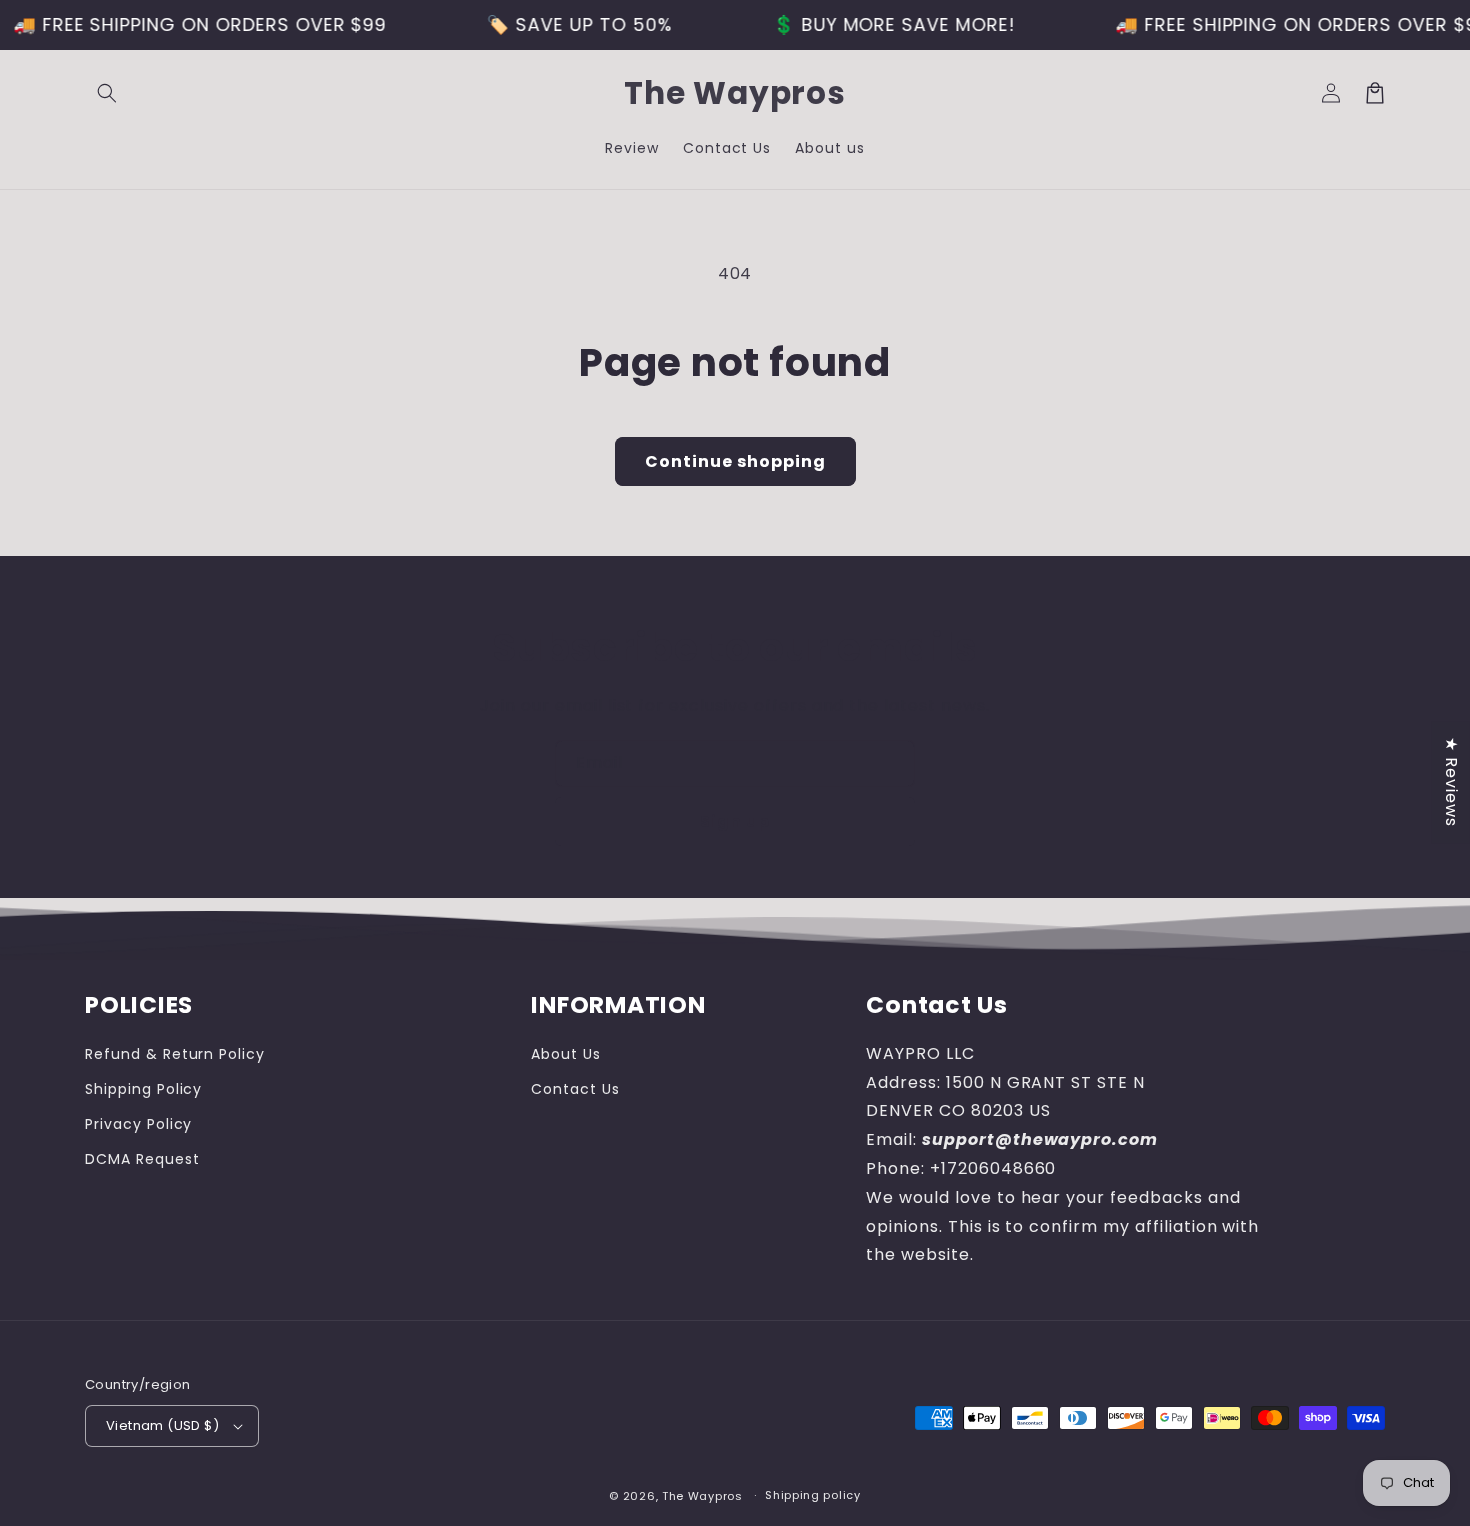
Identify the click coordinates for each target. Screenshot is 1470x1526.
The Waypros (702, 1496)
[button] (107, 93)
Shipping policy (813, 1495)
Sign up (735, 821)
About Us (566, 1054)
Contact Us (575, 1089)
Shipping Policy (143, 1089)
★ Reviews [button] (1451, 782)
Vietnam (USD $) (162, 1425)
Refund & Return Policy (175, 1054)
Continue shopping (735, 461)
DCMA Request (142, 1159)
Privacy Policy (138, 1124)
